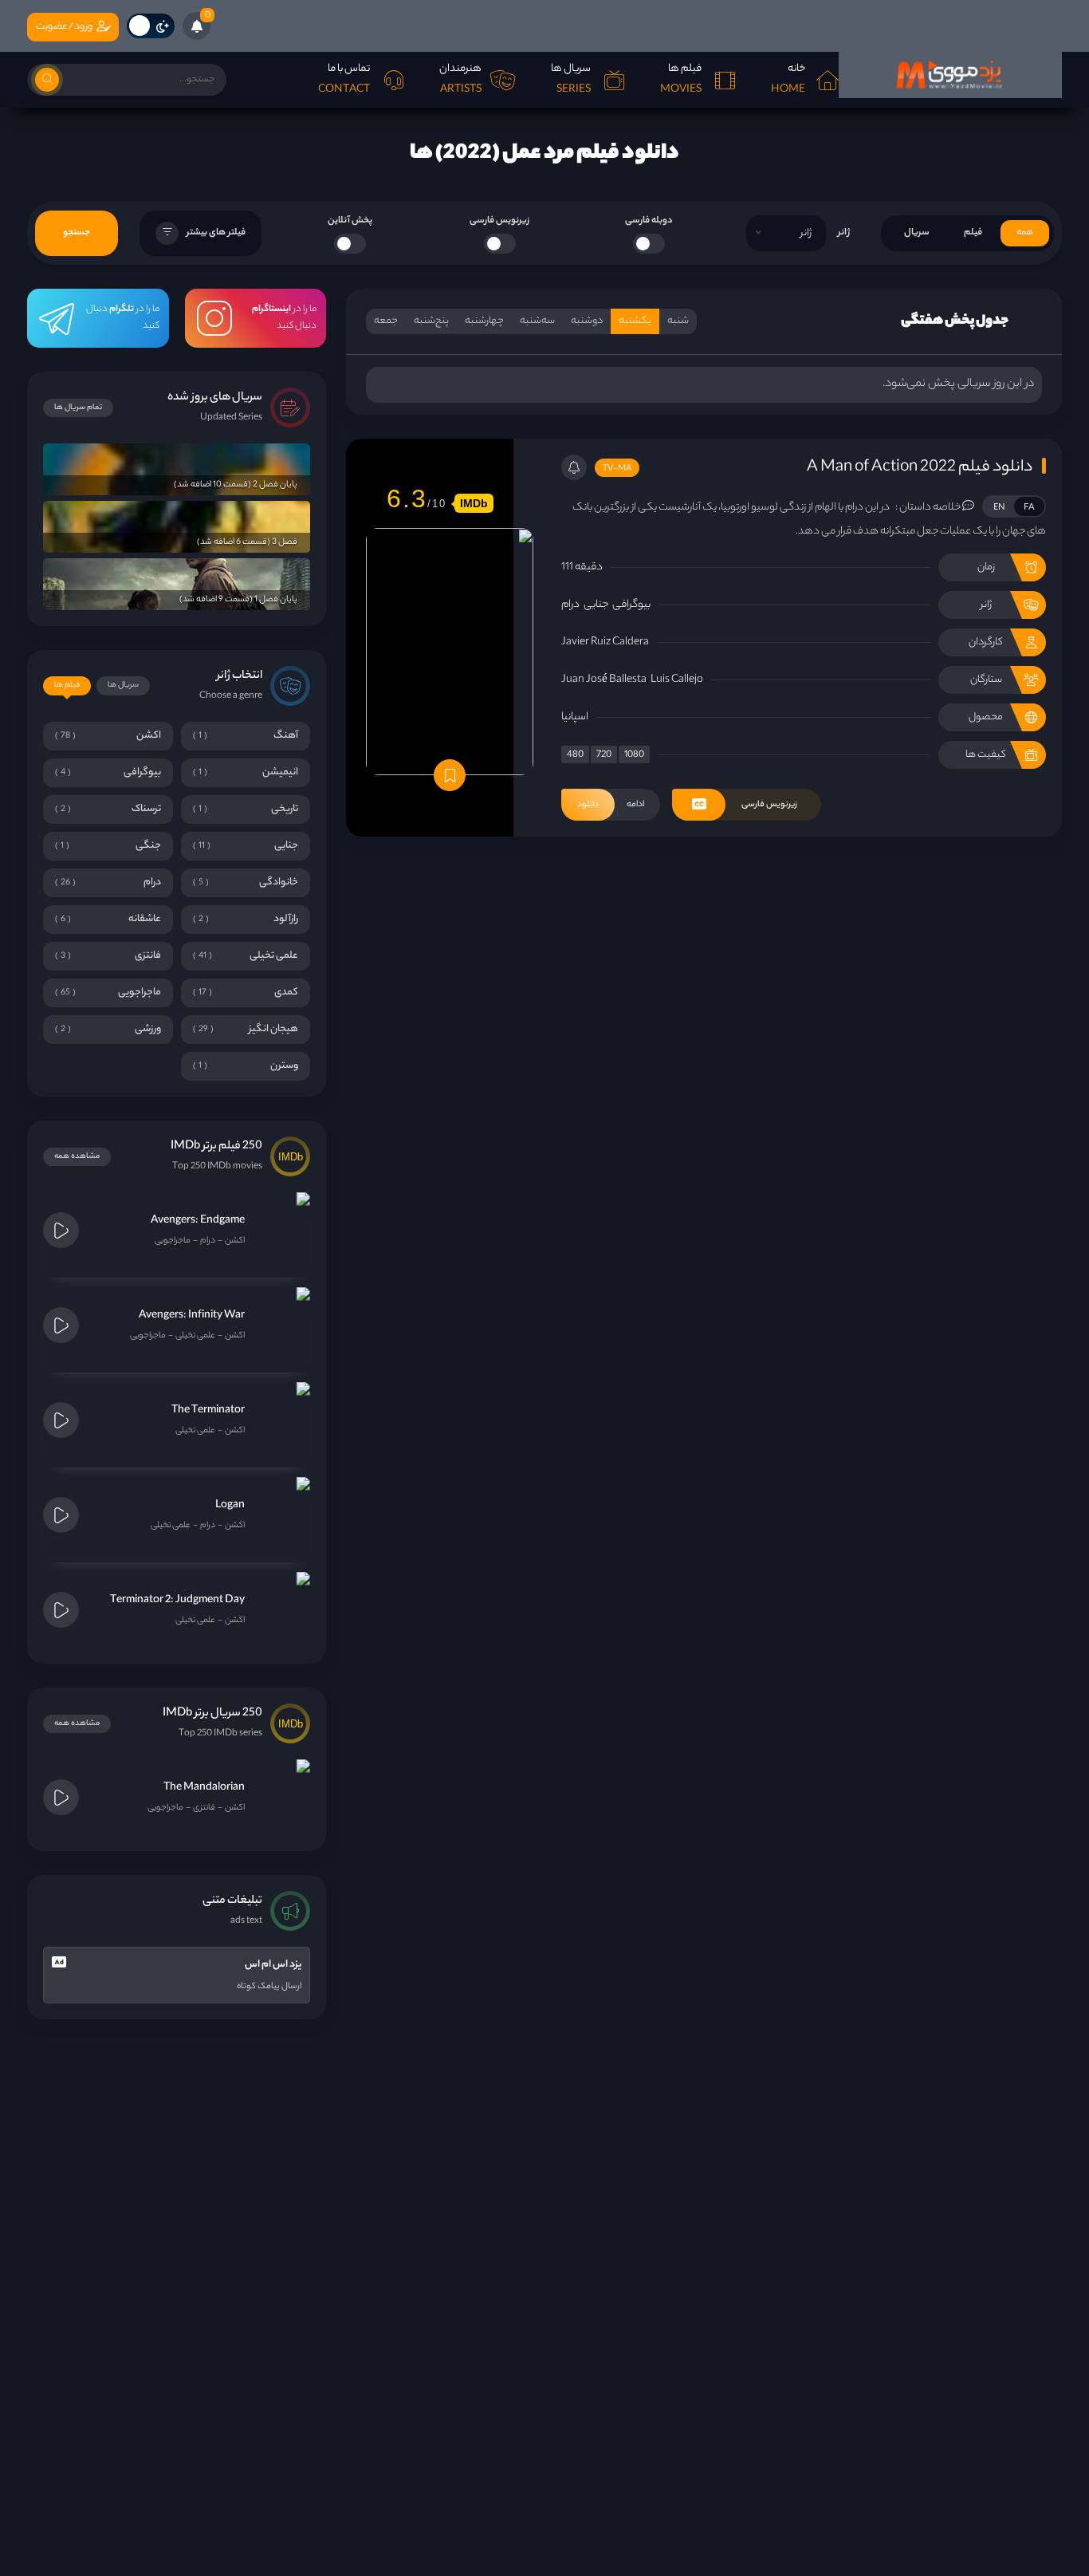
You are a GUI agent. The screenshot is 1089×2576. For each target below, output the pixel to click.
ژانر (844, 233)
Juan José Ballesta (604, 680)
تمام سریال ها (78, 408)
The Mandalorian (204, 1788)
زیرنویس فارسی (499, 221)
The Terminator (208, 1410)
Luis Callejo (677, 680)
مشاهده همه (77, 1157)
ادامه (611, 805)
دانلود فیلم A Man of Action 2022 (920, 468)
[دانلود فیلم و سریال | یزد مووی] (950, 75)
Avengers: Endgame (198, 1221)
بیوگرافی (631, 605)
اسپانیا (575, 717)
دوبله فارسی (649, 221)
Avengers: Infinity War (192, 1316)
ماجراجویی (173, 1241)
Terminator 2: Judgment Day (177, 1600)
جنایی (596, 605)
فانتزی (204, 1808)
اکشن (235, 1241)
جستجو (77, 233)
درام (570, 605)
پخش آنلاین (350, 221)
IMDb (474, 503)
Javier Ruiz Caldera (605, 642)
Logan (230, 1505)
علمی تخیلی (195, 1336)
